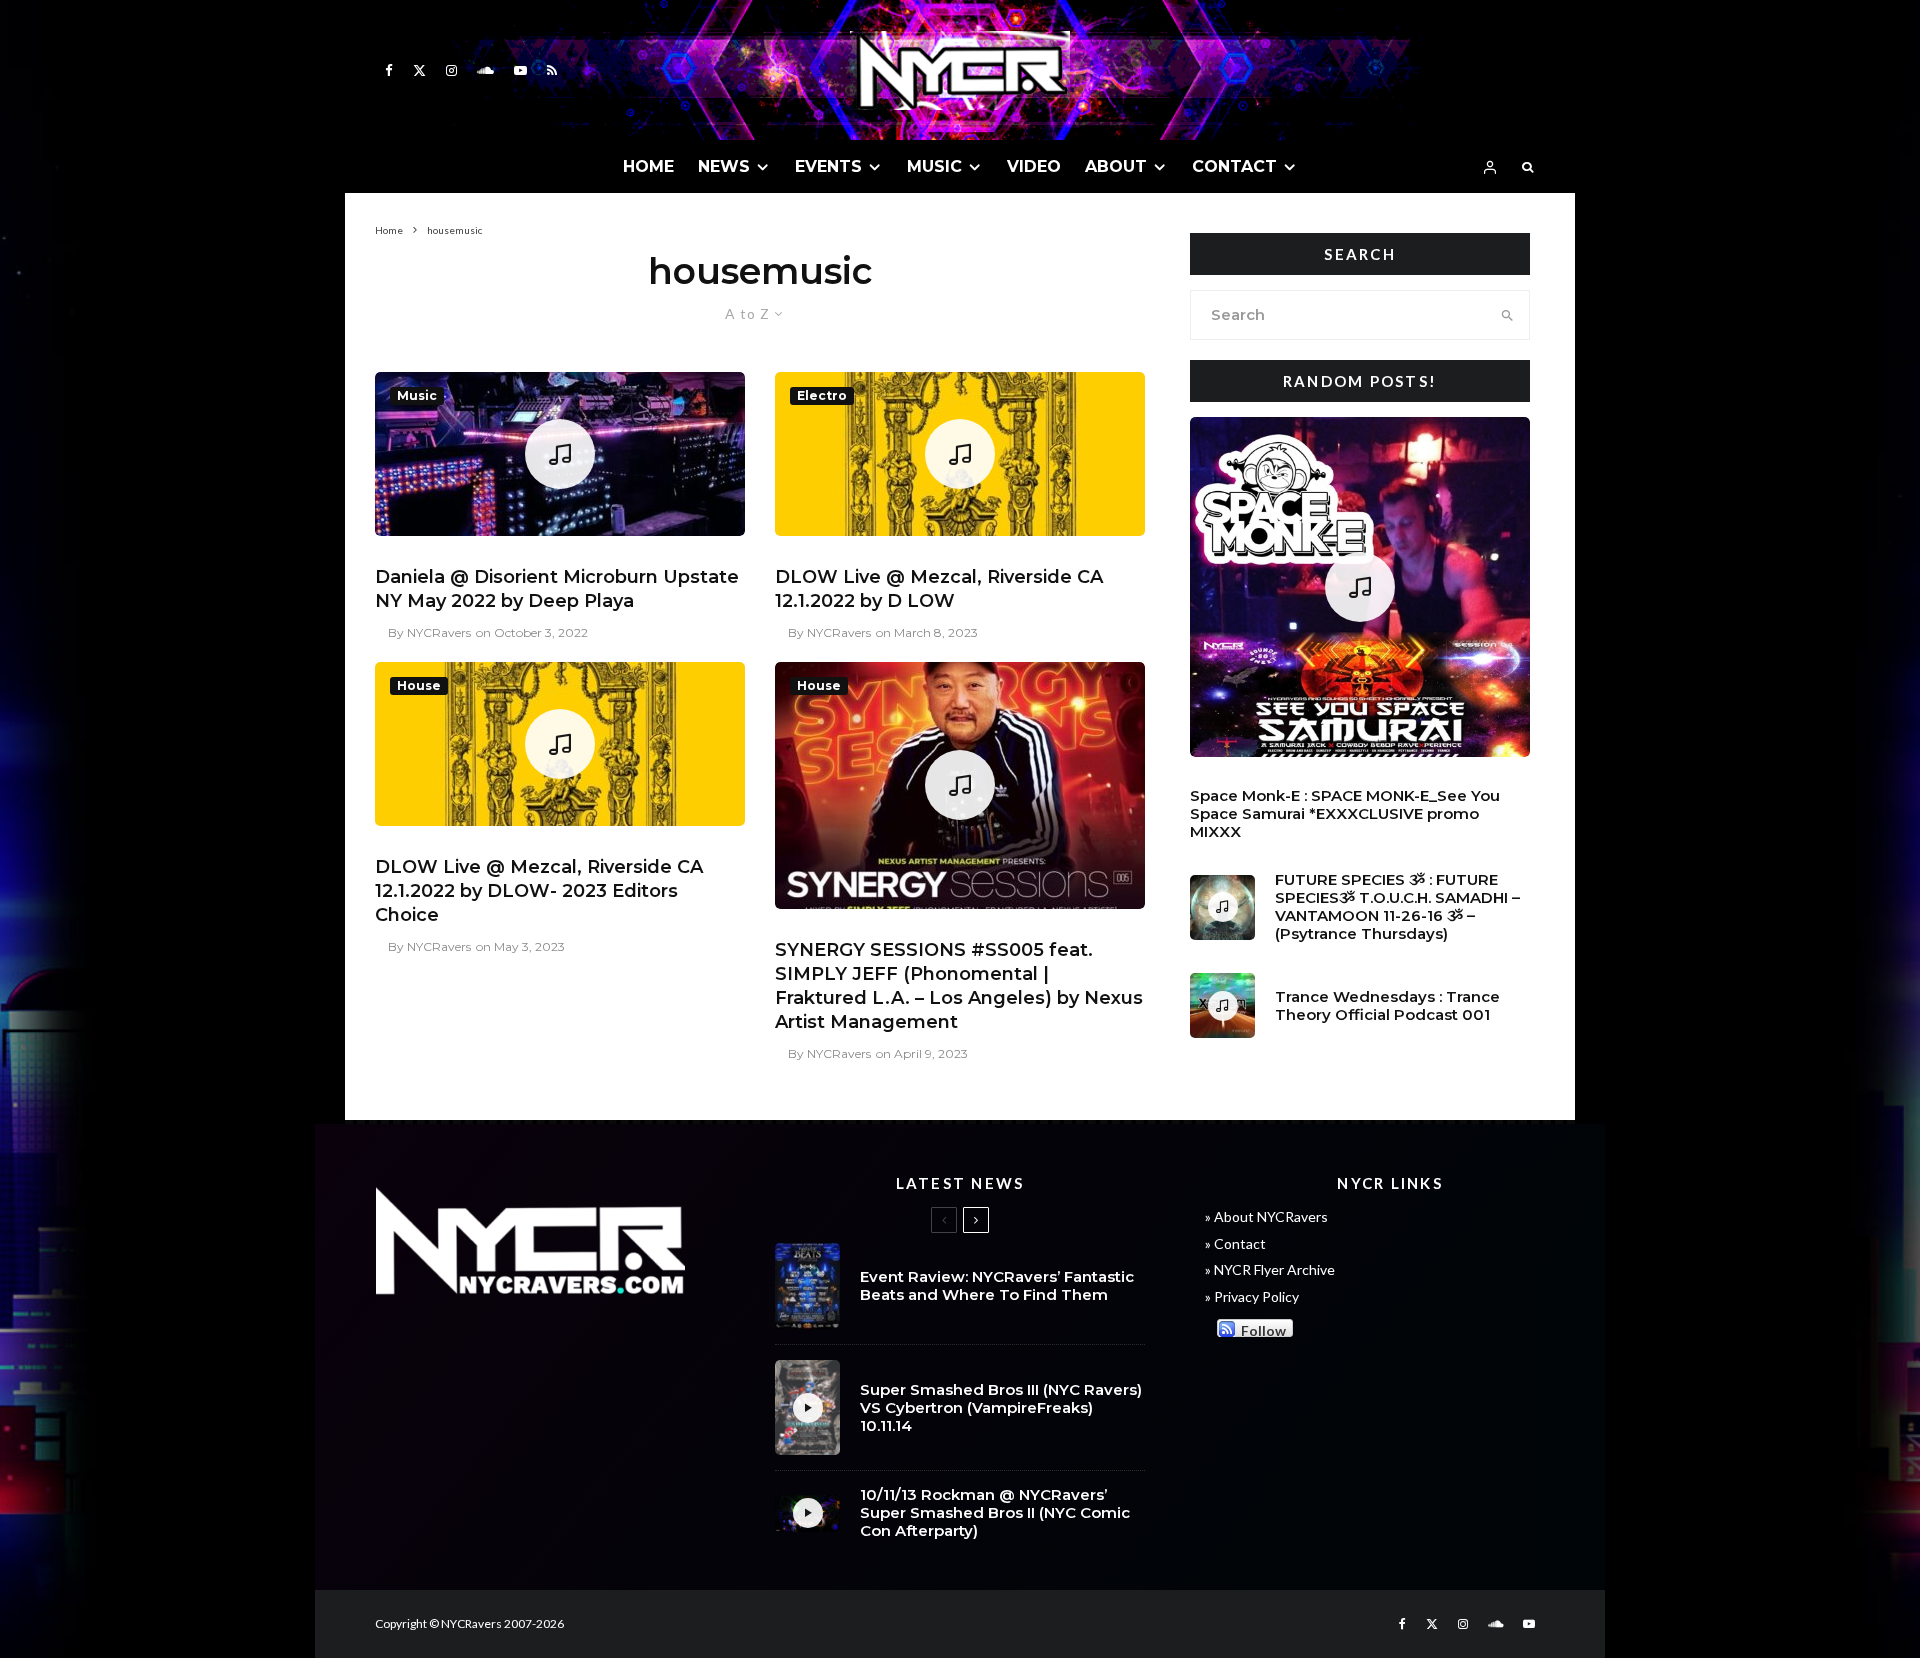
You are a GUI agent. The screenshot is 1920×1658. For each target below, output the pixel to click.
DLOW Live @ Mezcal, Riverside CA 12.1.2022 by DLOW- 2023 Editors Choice (539, 891)
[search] (1507, 315)
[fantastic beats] (807, 1286)
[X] (419, 70)
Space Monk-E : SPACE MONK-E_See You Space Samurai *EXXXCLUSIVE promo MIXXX (1345, 814)
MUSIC (934, 166)
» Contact (1235, 1243)
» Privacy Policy (1252, 1296)
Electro (822, 395)
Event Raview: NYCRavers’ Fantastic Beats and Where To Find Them (997, 1286)
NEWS (724, 166)
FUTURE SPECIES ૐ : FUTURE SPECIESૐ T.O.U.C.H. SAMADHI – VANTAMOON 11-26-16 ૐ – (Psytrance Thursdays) (1397, 907)
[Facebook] (389, 70)
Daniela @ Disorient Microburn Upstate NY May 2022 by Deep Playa (557, 589)
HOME (648, 166)
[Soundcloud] (485, 70)
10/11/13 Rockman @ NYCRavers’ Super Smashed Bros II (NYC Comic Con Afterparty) (995, 1513)
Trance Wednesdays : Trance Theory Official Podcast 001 (1387, 1006)
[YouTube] (520, 70)
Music (417, 395)
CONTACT (1234, 166)
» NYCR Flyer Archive (1270, 1269)
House (419, 685)
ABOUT (1116, 166)
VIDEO (1034, 166)
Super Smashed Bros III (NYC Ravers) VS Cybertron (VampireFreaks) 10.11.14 (1001, 1408)
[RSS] (552, 70)
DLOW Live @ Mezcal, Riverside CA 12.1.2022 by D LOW (939, 589)
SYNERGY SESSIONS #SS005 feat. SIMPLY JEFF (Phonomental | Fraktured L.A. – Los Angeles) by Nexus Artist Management (959, 986)
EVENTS (828, 166)
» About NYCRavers (1266, 1216)
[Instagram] (451, 70)
